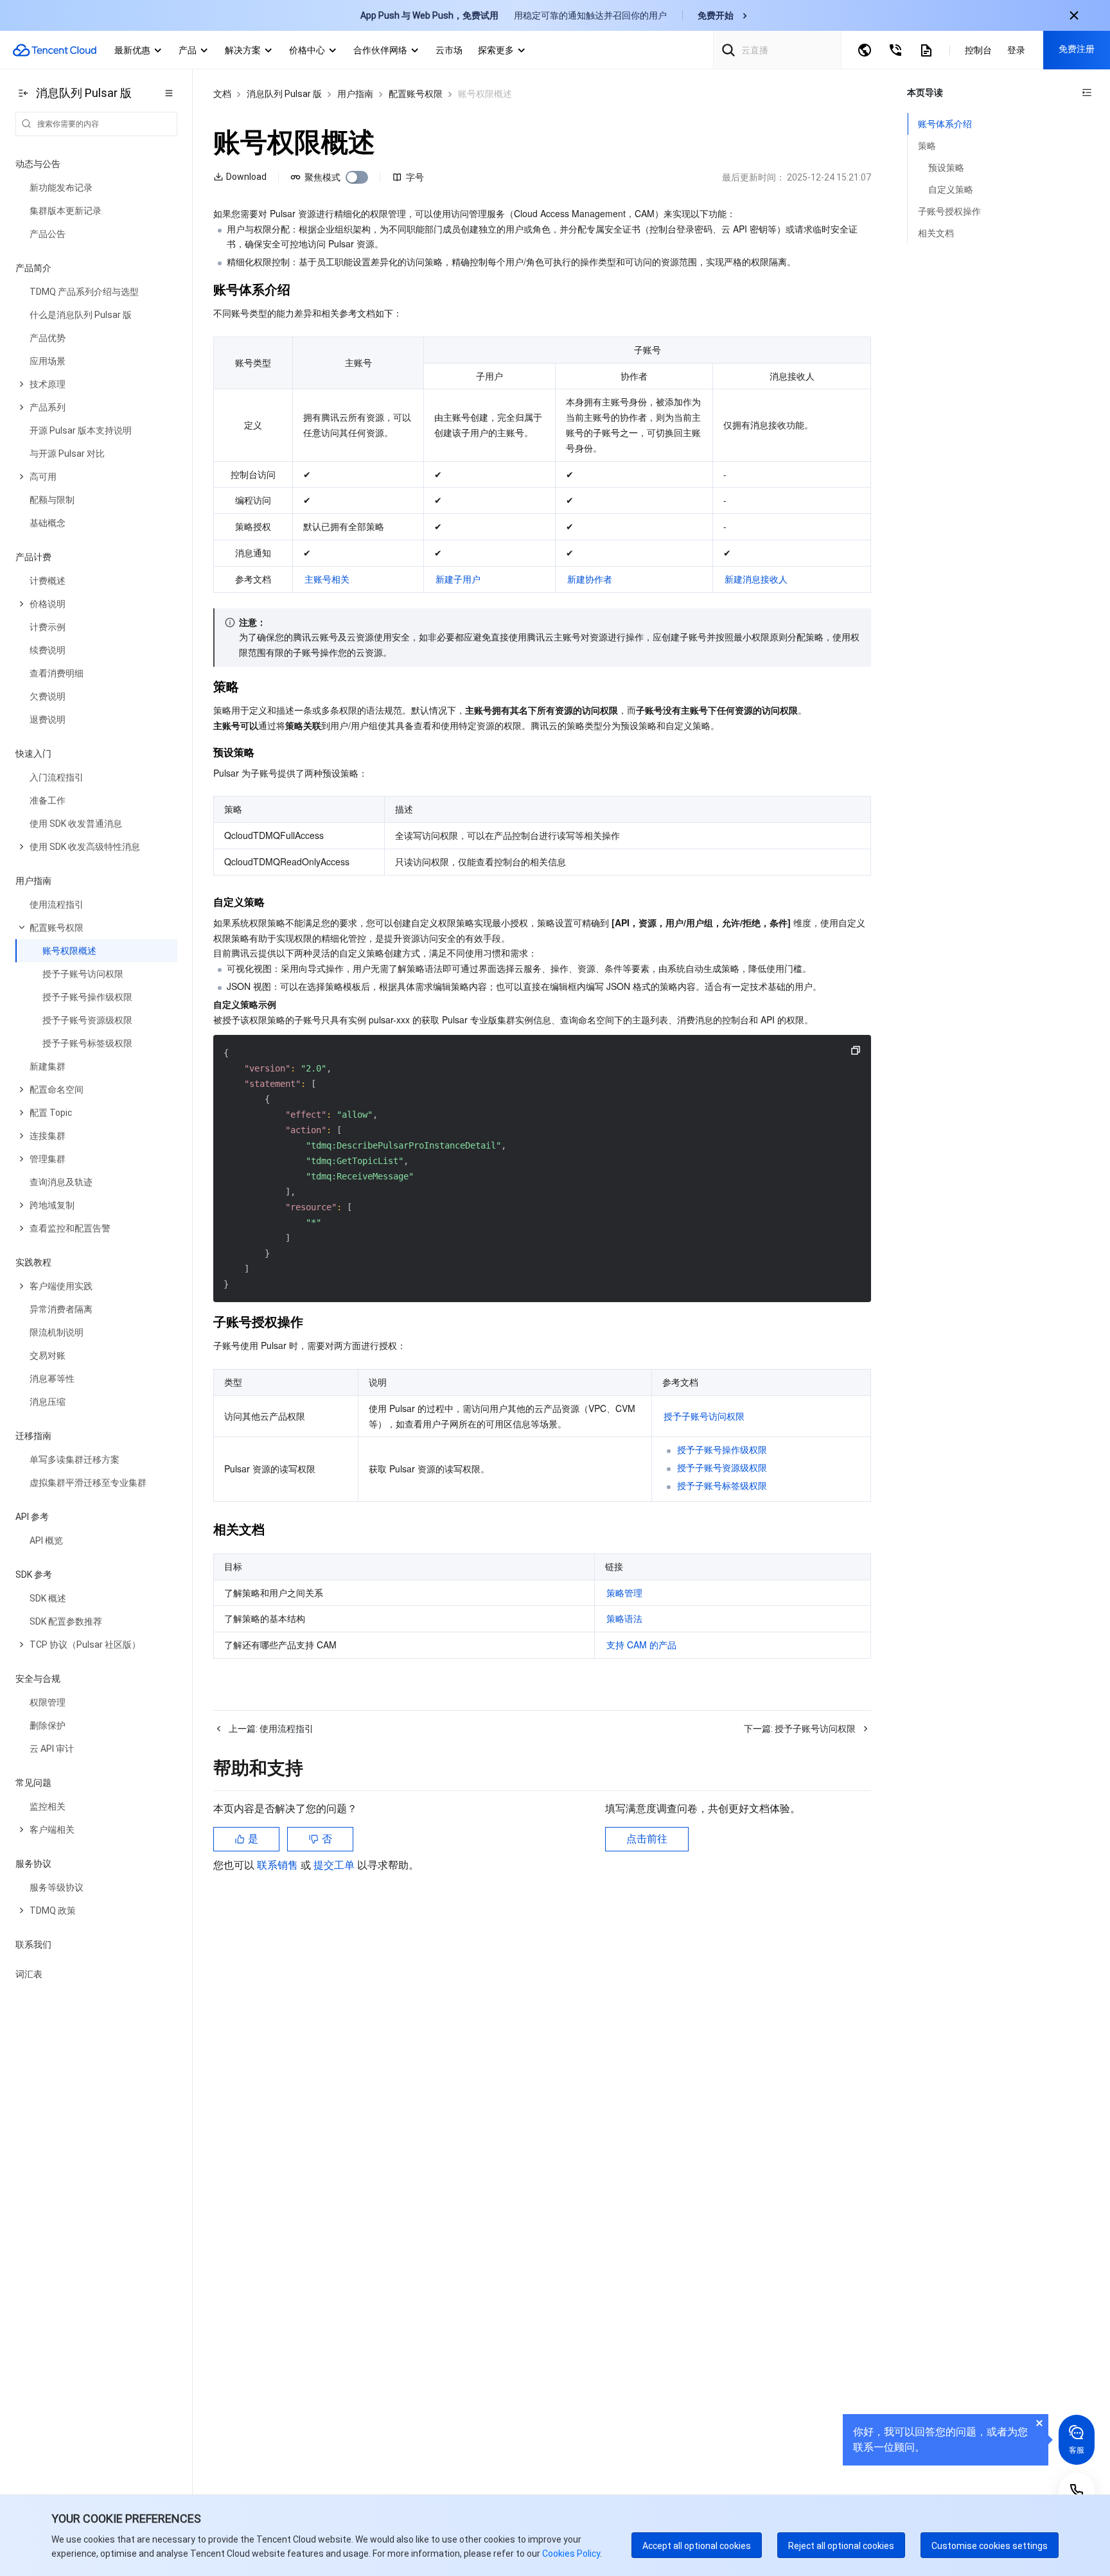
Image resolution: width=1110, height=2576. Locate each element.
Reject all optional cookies (841, 2546)
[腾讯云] (55, 50)
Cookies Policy (570, 2554)
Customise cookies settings (990, 2546)
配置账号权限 (416, 94)
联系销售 (279, 1865)
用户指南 (355, 94)
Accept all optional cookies (697, 2546)
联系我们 (33, 1945)
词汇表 (29, 1974)
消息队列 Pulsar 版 (284, 94)
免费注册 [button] (1077, 49)
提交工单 (335, 1865)
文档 (222, 94)
